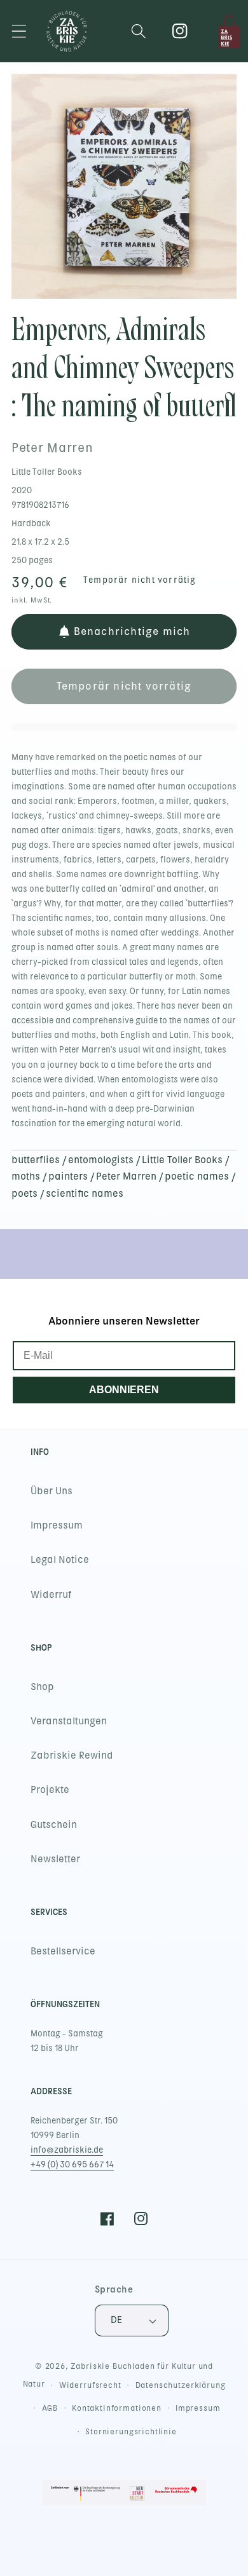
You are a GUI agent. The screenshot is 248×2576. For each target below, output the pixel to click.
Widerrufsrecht (90, 2385)
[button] (19, 31)
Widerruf (51, 1595)
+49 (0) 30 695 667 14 (72, 2164)
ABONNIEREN (124, 1390)
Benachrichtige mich (132, 631)
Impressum (57, 1525)
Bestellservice (63, 1951)
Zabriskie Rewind (72, 1755)
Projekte (50, 1790)
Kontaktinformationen (117, 2408)
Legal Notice (60, 1560)
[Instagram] (180, 31)
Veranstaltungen (69, 1721)
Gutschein (54, 1825)
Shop (42, 1687)
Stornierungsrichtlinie (131, 2432)
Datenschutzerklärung (181, 2385)
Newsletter (55, 1859)
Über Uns (52, 1491)
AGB (50, 2408)
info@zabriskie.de (67, 2150)
